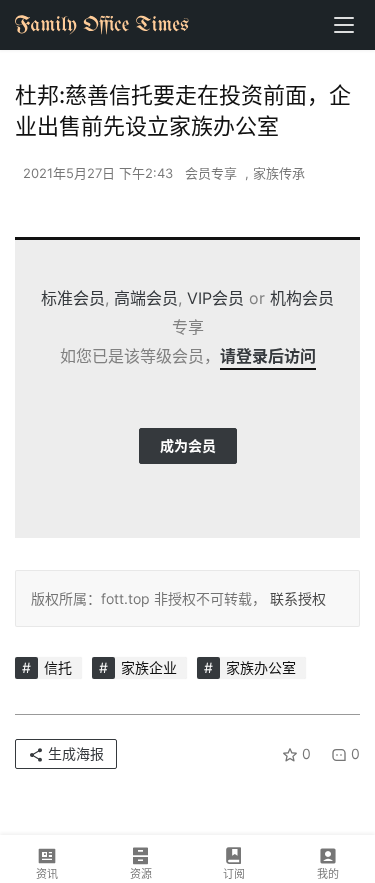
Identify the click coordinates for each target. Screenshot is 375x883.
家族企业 (149, 667)
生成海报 (74, 753)
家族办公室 (261, 667)
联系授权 (296, 598)
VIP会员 (215, 298)
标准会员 (73, 298)
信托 (58, 667)
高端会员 (146, 298)
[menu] (344, 25)
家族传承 (279, 173)
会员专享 (211, 173)
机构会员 (302, 298)
